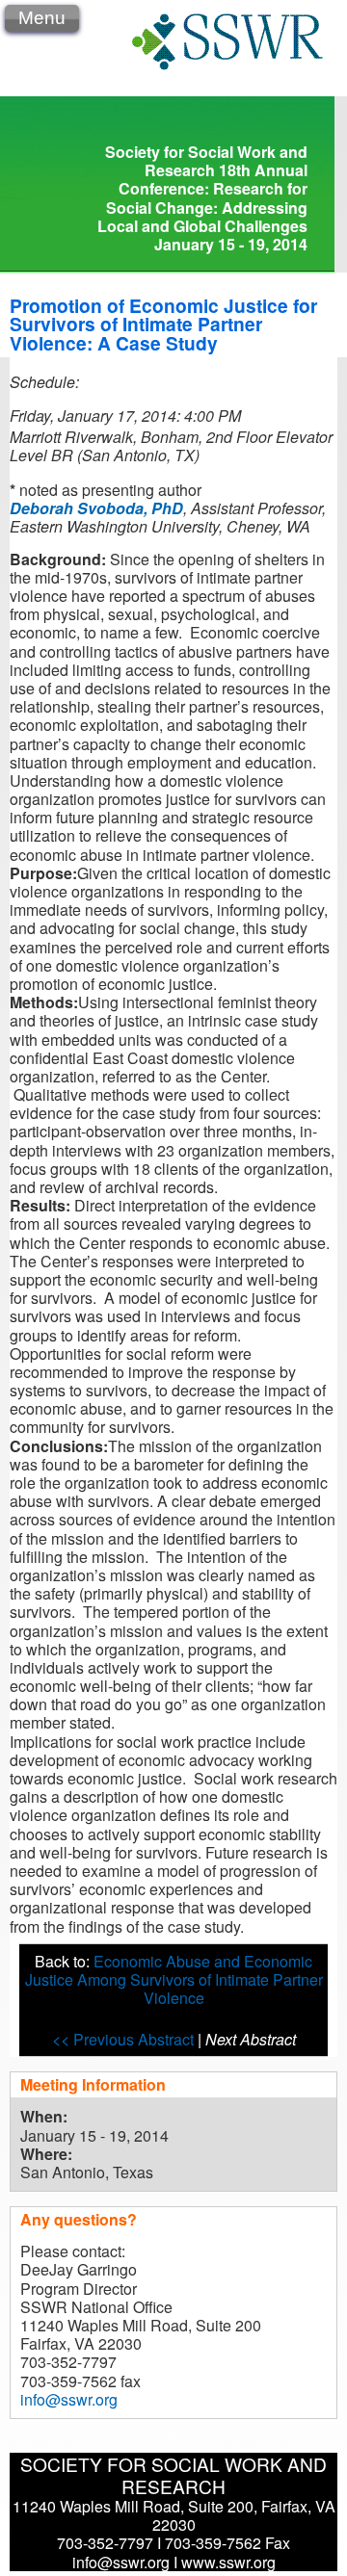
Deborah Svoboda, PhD (96, 508)
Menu (42, 18)
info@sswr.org (69, 2399)
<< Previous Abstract (125, 2039)
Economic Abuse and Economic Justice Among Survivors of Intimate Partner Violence (174, 1979)
